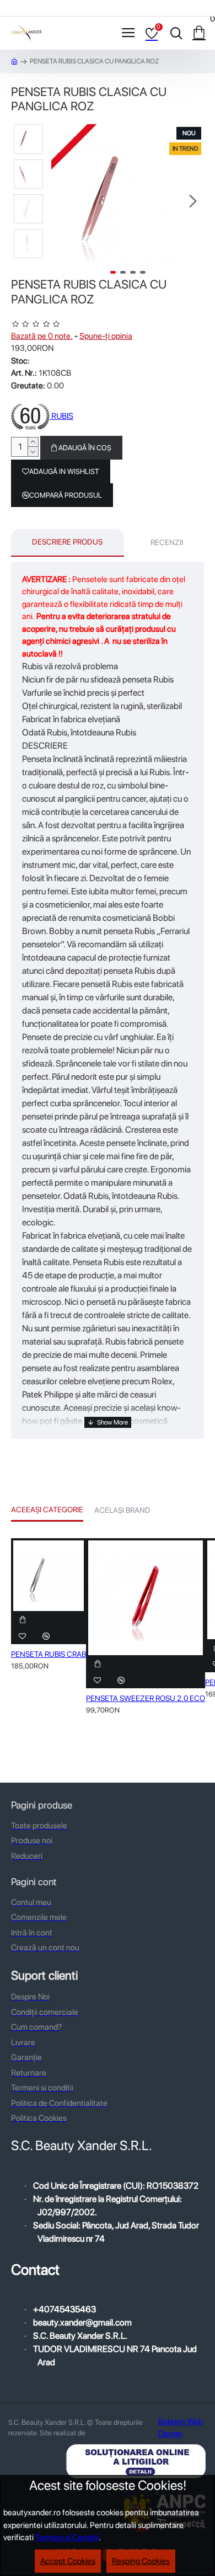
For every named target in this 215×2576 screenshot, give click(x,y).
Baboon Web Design (181, 2428)
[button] (62, 201)
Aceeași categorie (47, 1510)
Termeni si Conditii (67, 2537)
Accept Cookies (68, 2561)
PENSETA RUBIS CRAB (49, 1654)
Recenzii (167, 542)
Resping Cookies (141, 2561)
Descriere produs (67, 542)
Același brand (122, 1510)
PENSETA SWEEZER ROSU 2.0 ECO (146, 1698)
